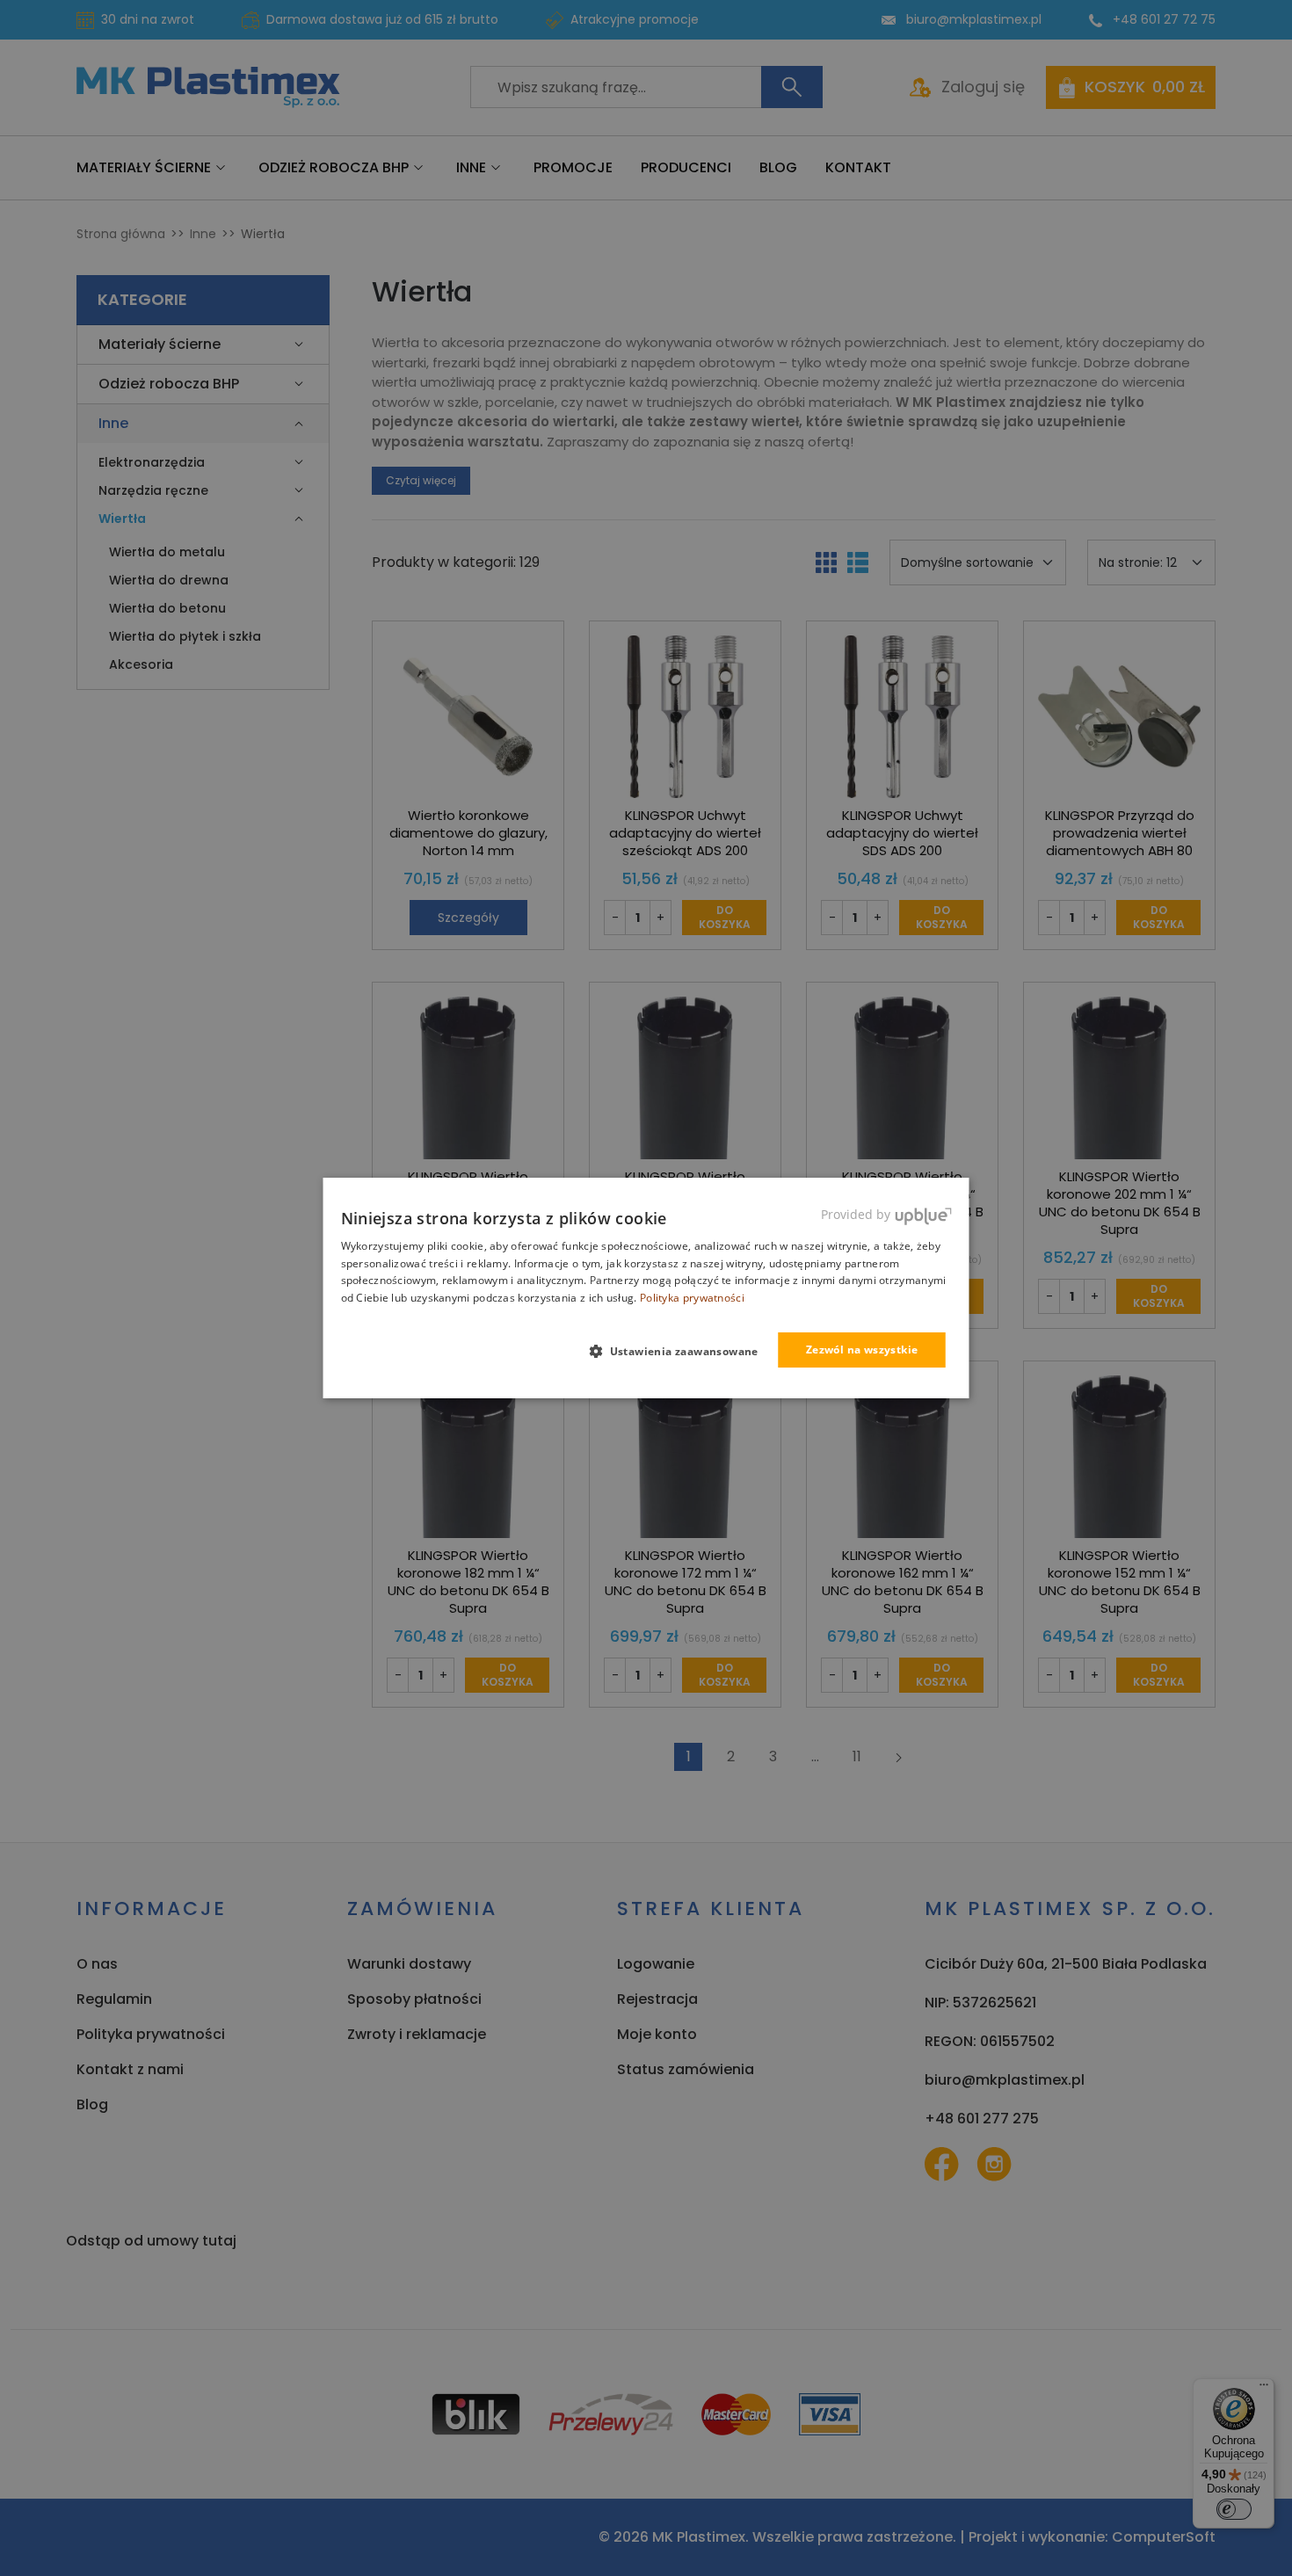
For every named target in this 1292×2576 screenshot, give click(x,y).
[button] (681, 1351)
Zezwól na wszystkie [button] (862, 1350)
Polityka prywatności (692, 1298)
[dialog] (646, 1288)
